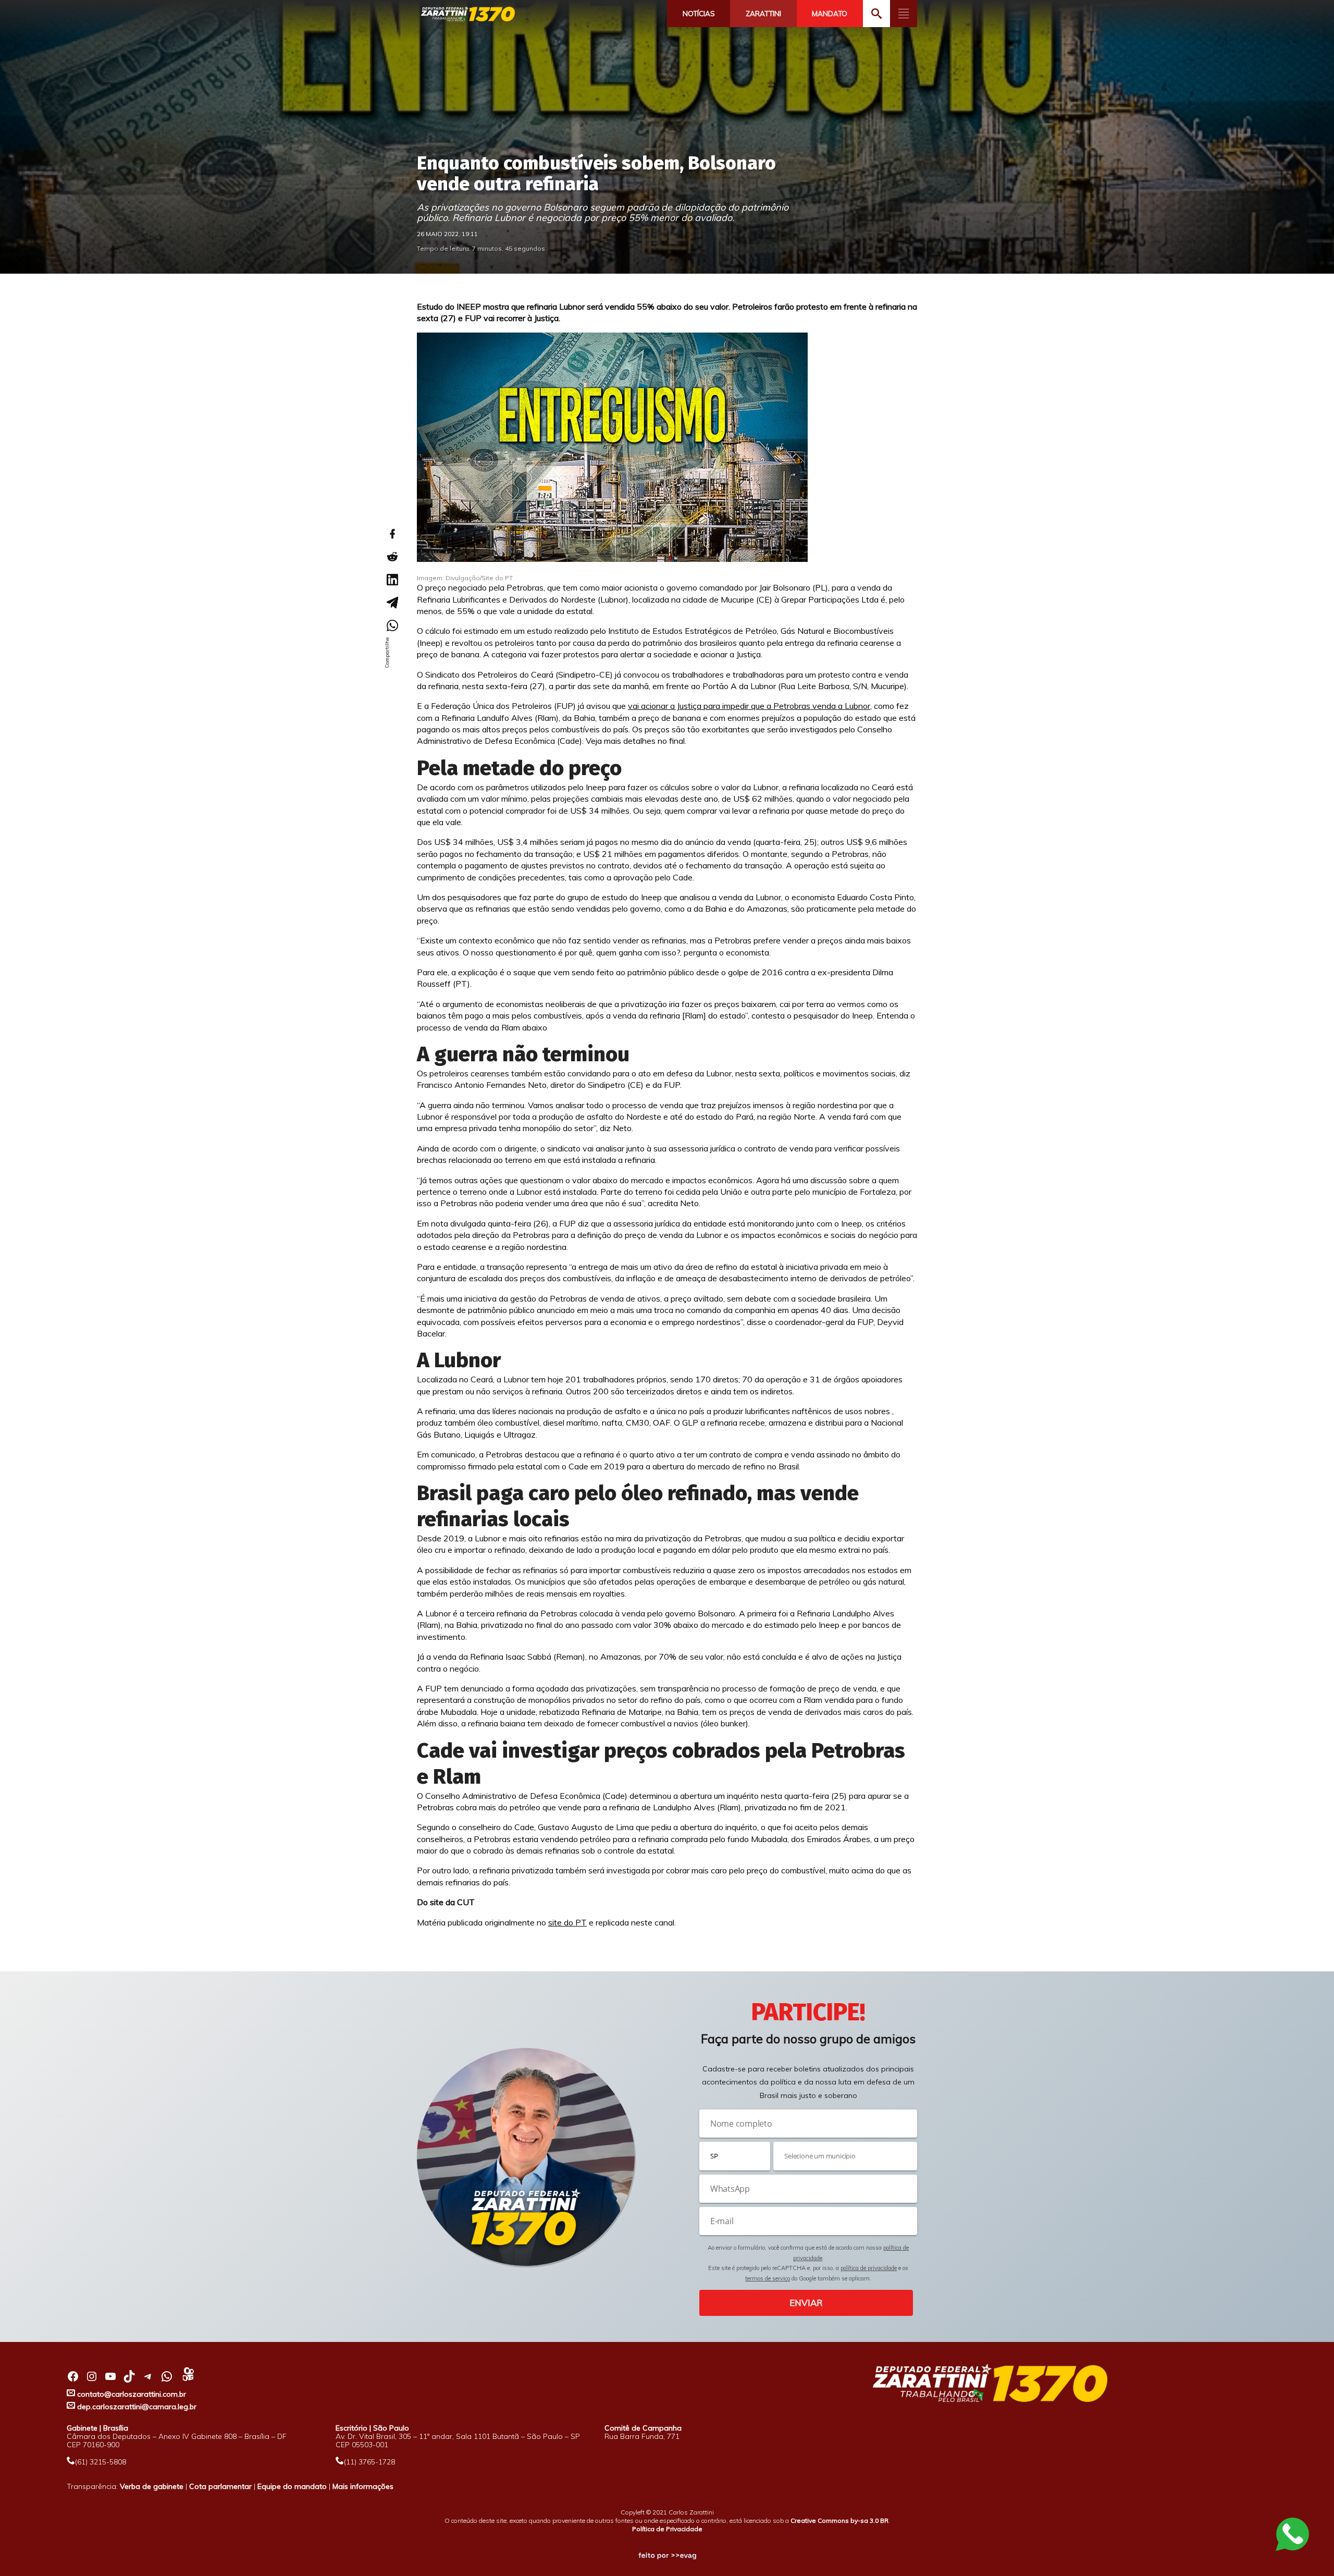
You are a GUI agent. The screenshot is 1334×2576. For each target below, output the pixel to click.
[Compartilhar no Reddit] (392, 557)
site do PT (567, 1922)
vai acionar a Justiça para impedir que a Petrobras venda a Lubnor (749, 706)
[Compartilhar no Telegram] (392, 603)
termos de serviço (768, 2278)
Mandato (830, 14)
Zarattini (763, 14)
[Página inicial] (468, 14)
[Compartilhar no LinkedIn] (392, 580)
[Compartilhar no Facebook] (392, 534)
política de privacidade (869, 2268)
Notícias (699, 14)
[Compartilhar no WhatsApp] (392, 625)
